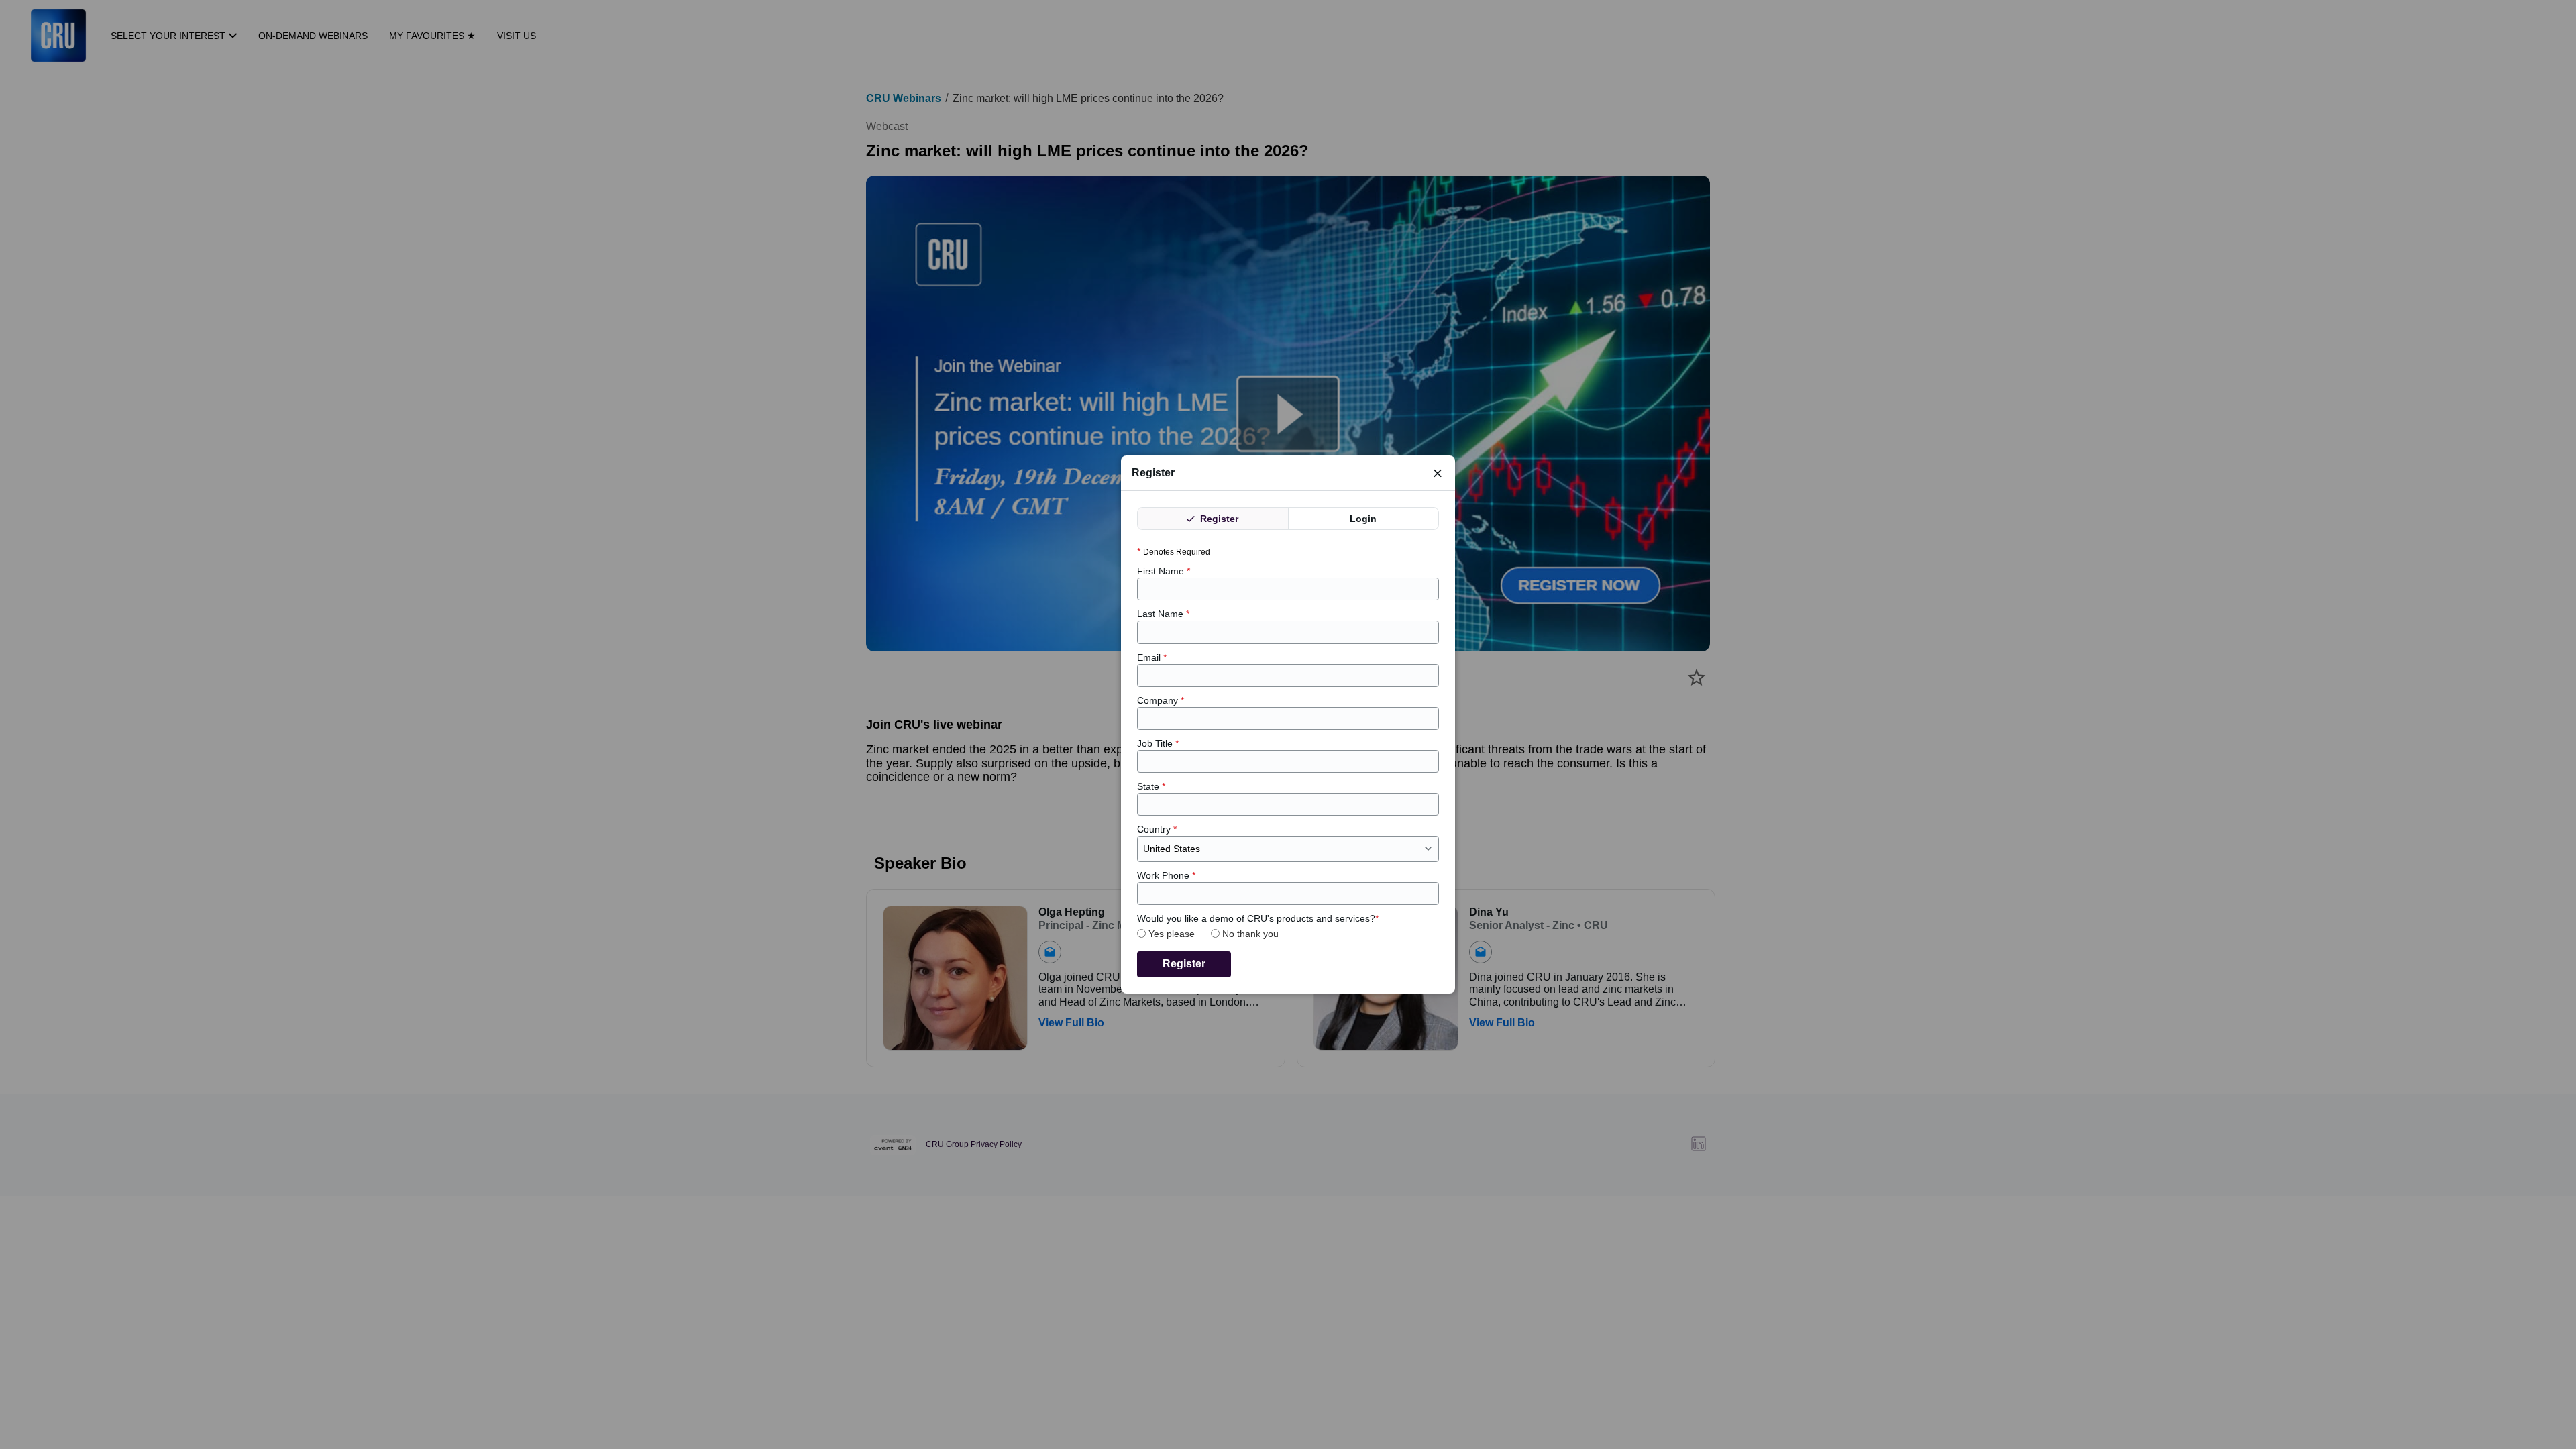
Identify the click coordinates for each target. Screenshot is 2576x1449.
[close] (1438, 473)
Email (1152, 657)
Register (1218, 519)
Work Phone (1166, 875)
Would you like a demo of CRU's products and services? (1258, 918)
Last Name (1163, 614)
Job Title (1158, 743)
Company (1161, 700)
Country (1157, 829)
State (1151, 786)
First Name (1164, 571)
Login (1363, 519)
